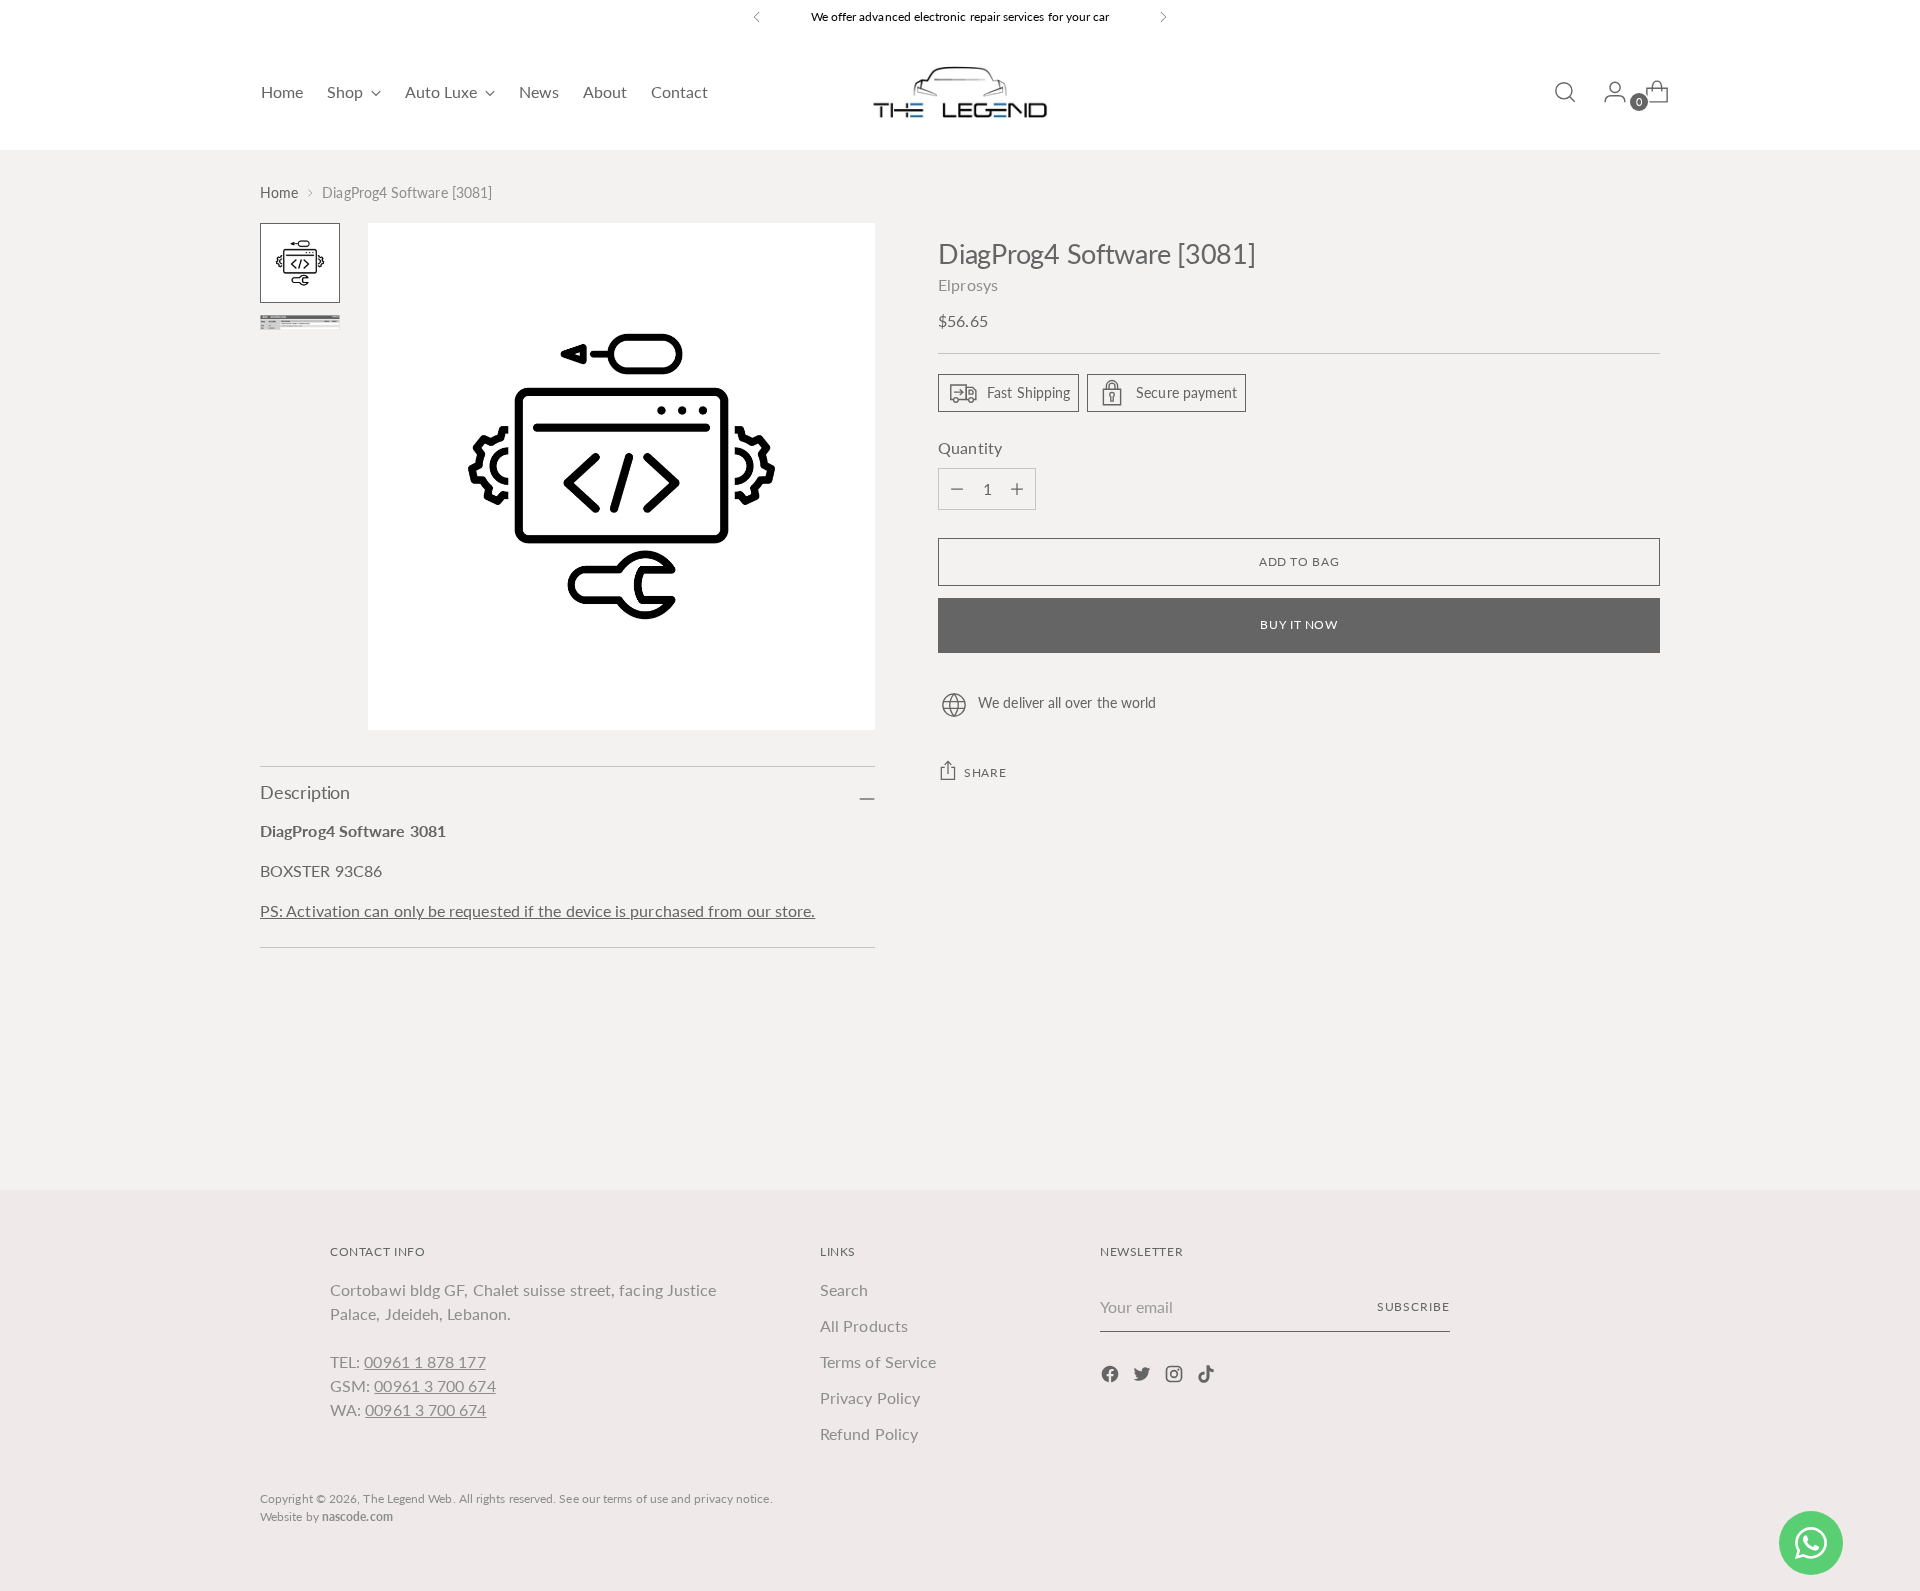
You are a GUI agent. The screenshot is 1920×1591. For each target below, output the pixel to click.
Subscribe (1413, 1306)
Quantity (970, 447)
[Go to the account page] (1607, 92)
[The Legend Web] (960, 92)
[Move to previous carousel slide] (1597, 1122)
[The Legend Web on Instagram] (1176, 1377)
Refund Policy (869, 1433)
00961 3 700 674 (434, 1385)
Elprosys (968, 284)
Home (279, 192)
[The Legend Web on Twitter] (1144, 1377)
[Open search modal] (1565, 92)
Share (985, 772)
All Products (864, 1325)
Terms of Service (878, 1361)
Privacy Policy (870, 1397)
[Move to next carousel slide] (1643, 1121)
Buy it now (1298, 624)
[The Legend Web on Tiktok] (1208, 1377)
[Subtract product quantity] (1017, 489)
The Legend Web (407, 1498)
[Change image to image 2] (300, 322)
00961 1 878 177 (424, 1361)
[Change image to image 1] (300, 263)
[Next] (1163, 17)
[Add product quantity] (957, 489)
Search (844, 1289)
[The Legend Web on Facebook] (1112, 1377)
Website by (326, 1516)
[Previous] (757, 17)
